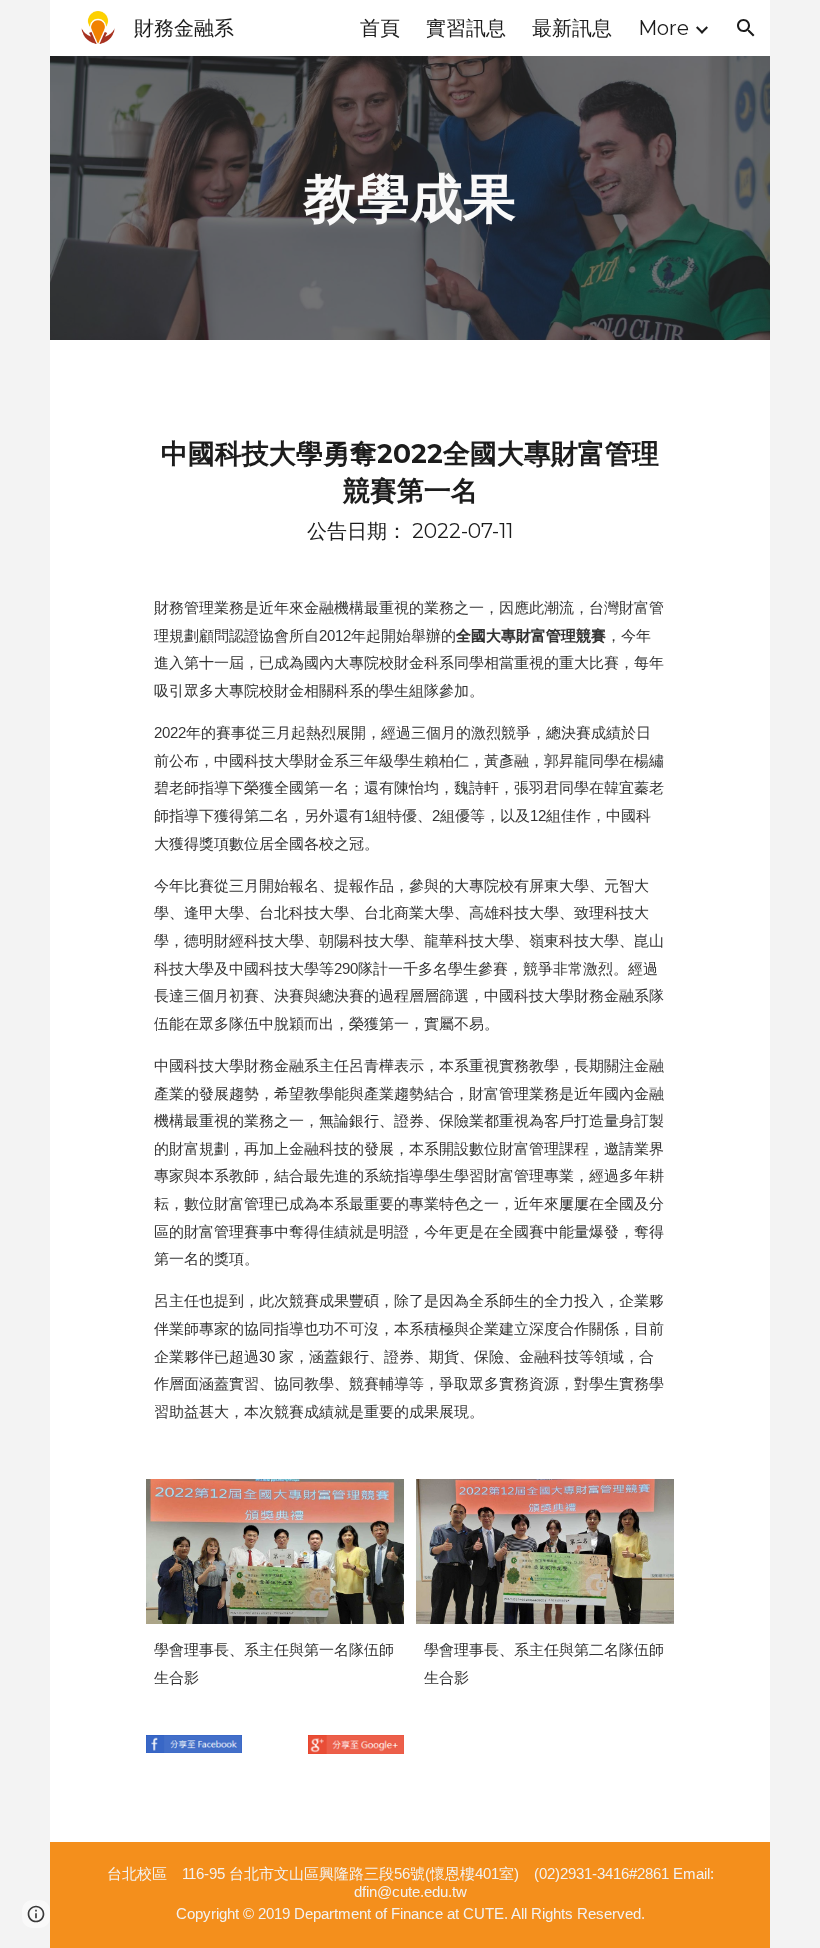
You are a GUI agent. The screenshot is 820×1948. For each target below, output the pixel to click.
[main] (410, 198)
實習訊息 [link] (466, 28)
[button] (746, 28)
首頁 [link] (380, 28)
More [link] (663, 28)
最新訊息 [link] (572, 28)
